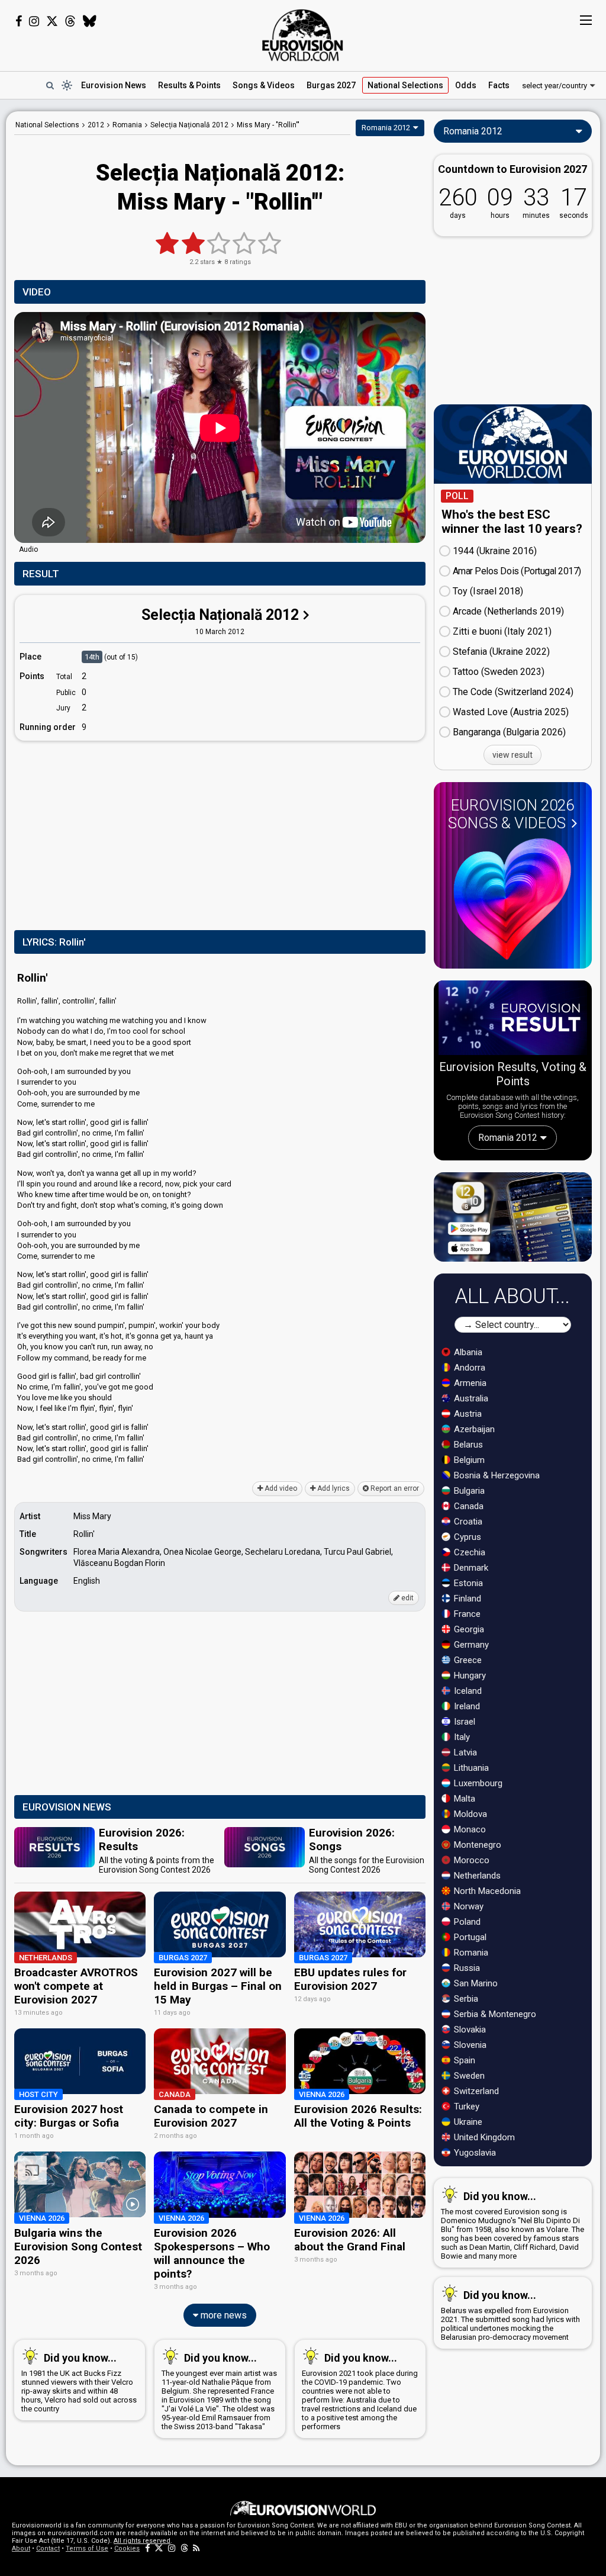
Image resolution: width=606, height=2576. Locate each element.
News (114, 85)
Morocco (470, 1860)
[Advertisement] (220, 833)
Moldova (469, 1814)
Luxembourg (477, 1783)
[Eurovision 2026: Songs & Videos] (512, 899)
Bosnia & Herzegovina (496, 1475)
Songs (264, 85)
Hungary (469, 1675)
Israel (463, 1722)
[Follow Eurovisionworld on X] (52, 21)
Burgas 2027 (331, 85)
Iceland (467, 1691)
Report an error (394, 1488)
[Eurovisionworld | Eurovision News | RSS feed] (196, 2548)
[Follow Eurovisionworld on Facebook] (19, 21)
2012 (96, 125)
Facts (499, 85)
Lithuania (470, 1768)
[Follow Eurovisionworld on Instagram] (34, 21)
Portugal (469, 1937)
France (466, 1614)
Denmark (470, 1568)
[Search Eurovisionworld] (50, 85)
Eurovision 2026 (511, 814)
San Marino (475, 1983)
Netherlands (476, 1876)
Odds (466, 85)
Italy (461, 1737)
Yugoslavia (474, 2153)
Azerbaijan (473, 1429)
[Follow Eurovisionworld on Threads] (70, 21)
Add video (280, 1488)
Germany (470, 1645)
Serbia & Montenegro (494, 2014)
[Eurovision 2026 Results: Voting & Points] (513, 1020)
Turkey (465, 2107)
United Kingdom (483, 2137)
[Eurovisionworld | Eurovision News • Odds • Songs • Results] (303, 36)
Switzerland (475, 2091)
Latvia (464, 1752)
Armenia (469, 1383)
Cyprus (466, 1537)
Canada (468, 1506)
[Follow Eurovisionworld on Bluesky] (90, 21)
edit (407, 1598)
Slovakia (469, 2030)
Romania (470, 1953)
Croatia (467, 1522)
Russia (466, 1968)
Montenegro (476, 1845)
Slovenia (469, 2045)
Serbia (465, 1999)
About (21, 2548)
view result (512, 755)
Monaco (469, 1829)
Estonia (467, 1583)
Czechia (468, 1552)
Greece (467, 1660)
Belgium (468, 1460)
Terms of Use (87, 2548)
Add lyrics (333, 1488)
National (405, 85)
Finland (466, 1599)
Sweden (468, 2076)
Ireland (466, 1706)
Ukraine (467, 2122)
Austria (467, 1414)
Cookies (127, 2548)
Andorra (468, 1368)
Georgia (468, 1629)
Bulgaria (468, 1491)
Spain (463, 2060)
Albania (467, 1352)
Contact (48, 2548)
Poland (466, 1922)
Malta (463, 1799)
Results (189, 85)
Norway (468, 1906)
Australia (470, 1398)
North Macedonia (486, 1891)
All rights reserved (142, 2541)
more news (223, 2315)
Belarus (467, 1445)
